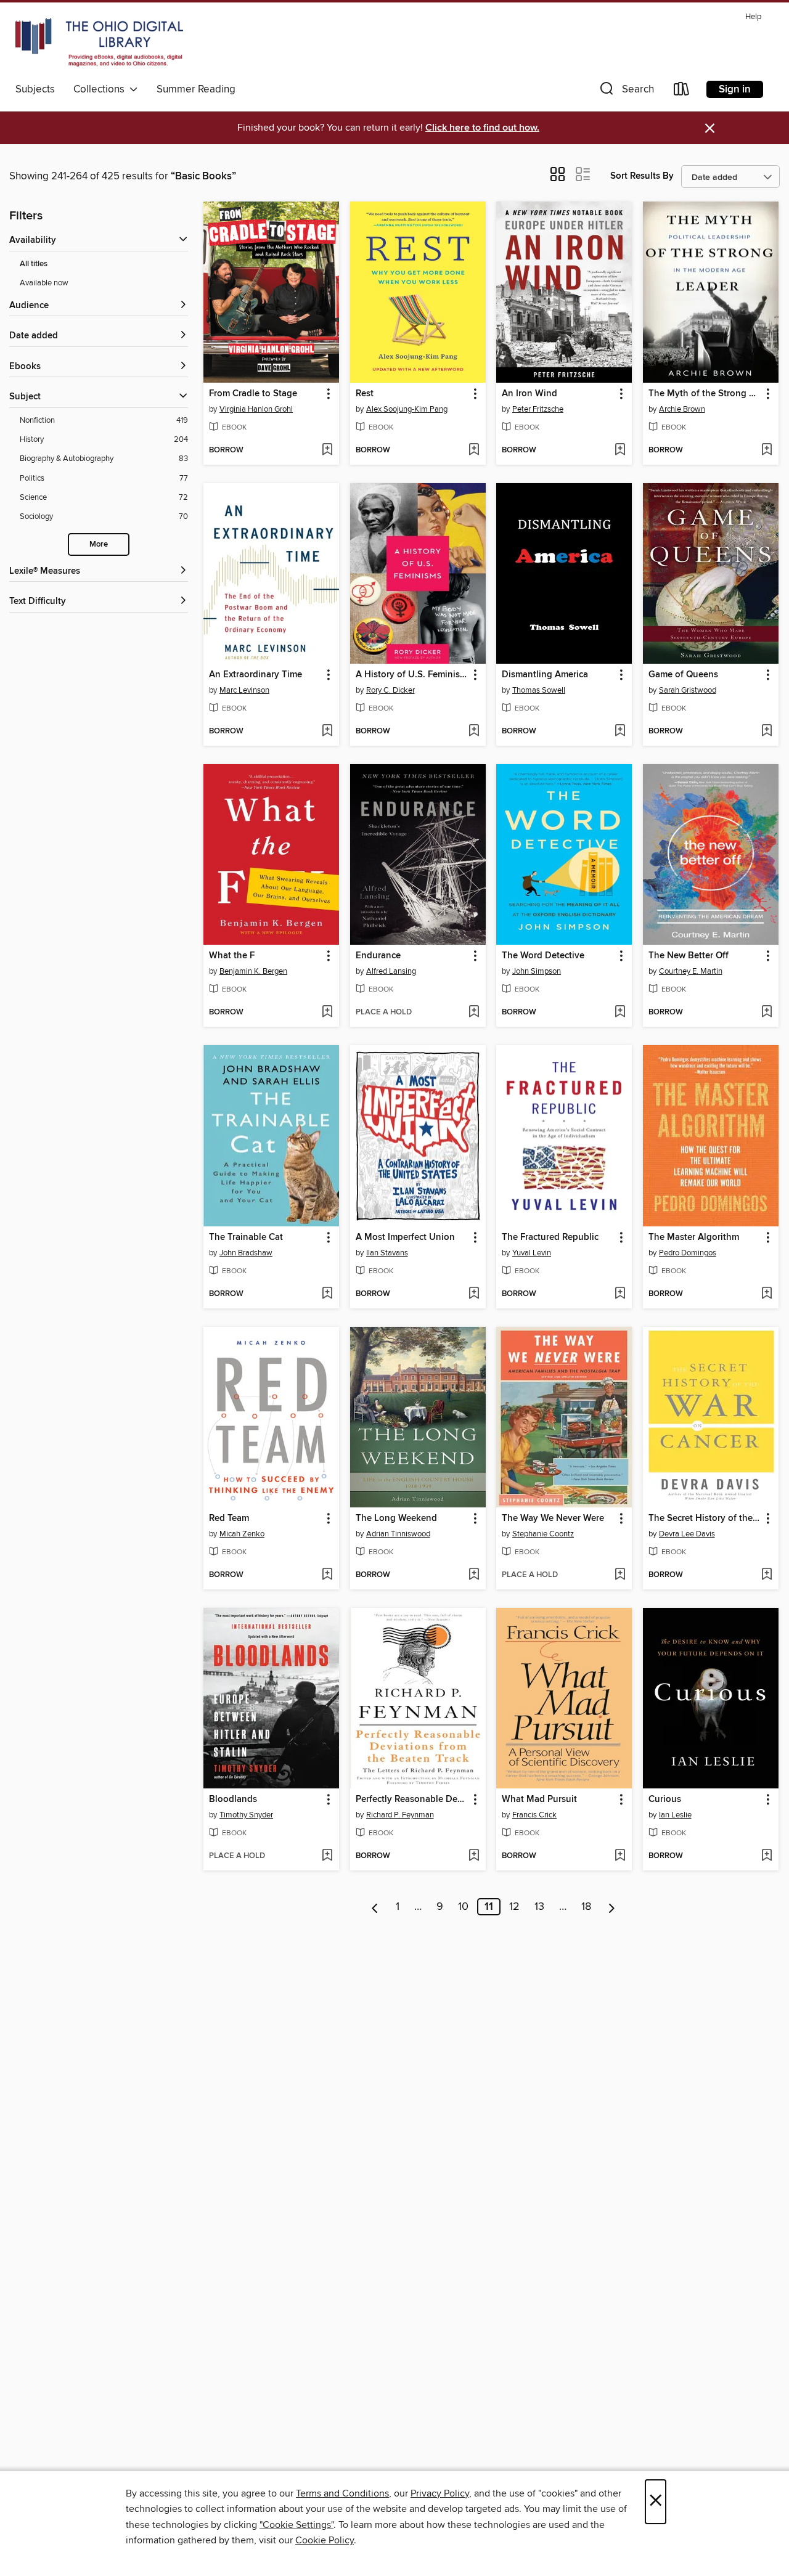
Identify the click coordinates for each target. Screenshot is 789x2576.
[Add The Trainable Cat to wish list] (327, 1294)
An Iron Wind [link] (529, 394)
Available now (44, 283)
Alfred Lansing (391, 971)
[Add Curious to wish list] (767, 1856)
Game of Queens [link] (683, 675)
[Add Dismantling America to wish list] (620, 732)
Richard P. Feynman (400, 1815)
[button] (626, 92)
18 (586, 1907)
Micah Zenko (242, 1534)
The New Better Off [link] (689, 956)
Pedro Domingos (688, 1253)
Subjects (35, 89)
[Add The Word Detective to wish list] (620, 1013)
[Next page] (612, 1907)
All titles (34, 264)
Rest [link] (365, 394)
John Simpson (537, 971)
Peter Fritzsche (538, 409)
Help (753, 17)
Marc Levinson (244, 690)
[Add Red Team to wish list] (327, 1575)
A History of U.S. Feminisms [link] (412, 675)
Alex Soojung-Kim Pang (407, 409)
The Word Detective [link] (543, 956)
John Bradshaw (246, 1253)
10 (463, 1907)
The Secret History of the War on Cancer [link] (705, 1518)
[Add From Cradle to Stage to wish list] (327, 450)
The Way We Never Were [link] (553, 1518)
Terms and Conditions (342, 2493)
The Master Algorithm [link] (694, 1237)
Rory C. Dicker (390, 690)
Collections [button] (101, 89)
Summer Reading (196, 89)
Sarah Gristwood (688, 690)
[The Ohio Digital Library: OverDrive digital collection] (99, 43)
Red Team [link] (229, 1518)
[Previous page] (375, 1907)
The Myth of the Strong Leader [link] (705, 394)
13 (539, 1907)
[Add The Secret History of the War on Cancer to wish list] (767, 1575)
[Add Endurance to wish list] (474, 1013)
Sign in (735, 89)
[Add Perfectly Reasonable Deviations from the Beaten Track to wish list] (474, 1856)
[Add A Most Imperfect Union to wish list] (474, 1294)
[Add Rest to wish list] (474, 450)
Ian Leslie (675, 1815)
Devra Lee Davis (687, 1534)
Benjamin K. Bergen (253, 971)
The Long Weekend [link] (396, 1518)
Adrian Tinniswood (398, 1534)
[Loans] (682, 92)
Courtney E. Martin (691, 971)
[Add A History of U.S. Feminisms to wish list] (474, 732)
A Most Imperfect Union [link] (405, 1237)
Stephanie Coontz (543, 1534)
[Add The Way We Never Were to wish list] (620, 1575)
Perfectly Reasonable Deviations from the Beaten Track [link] (412, 1800)
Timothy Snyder (246, 1815)
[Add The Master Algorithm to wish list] (767, 1294)
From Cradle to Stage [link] (253, 394)
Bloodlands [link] (233, 1800)
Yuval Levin (532, 1253)
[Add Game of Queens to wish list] (767, 732)
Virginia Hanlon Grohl (256, 409)
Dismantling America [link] (545, 675)
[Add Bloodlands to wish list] (327, 1856)
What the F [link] (232, 956)
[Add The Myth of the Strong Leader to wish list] (767, 450)
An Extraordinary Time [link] (256, 675)
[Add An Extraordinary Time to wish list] (327, 732)
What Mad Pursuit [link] (539, 1800)
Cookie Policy (325, 2540)
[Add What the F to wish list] (327, 1013)
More (99, 544)
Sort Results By (642, 176)
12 (514, 1907)
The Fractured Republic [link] (550, 1237)
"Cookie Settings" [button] (296, 2525)
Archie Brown (682, 409)
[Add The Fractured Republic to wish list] (620, 1294)
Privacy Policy (440, 2493)
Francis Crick (534, 1815)
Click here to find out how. (482, 128)
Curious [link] (665, 1800)
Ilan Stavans (387, 1253)
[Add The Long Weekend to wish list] (474, 1575)
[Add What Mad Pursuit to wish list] (620, 1856)
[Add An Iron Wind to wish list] (620, 450)
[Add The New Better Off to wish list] (767, 1013)
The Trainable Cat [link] (246, 1237)
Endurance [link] (378, 956)
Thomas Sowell (539, 690)
